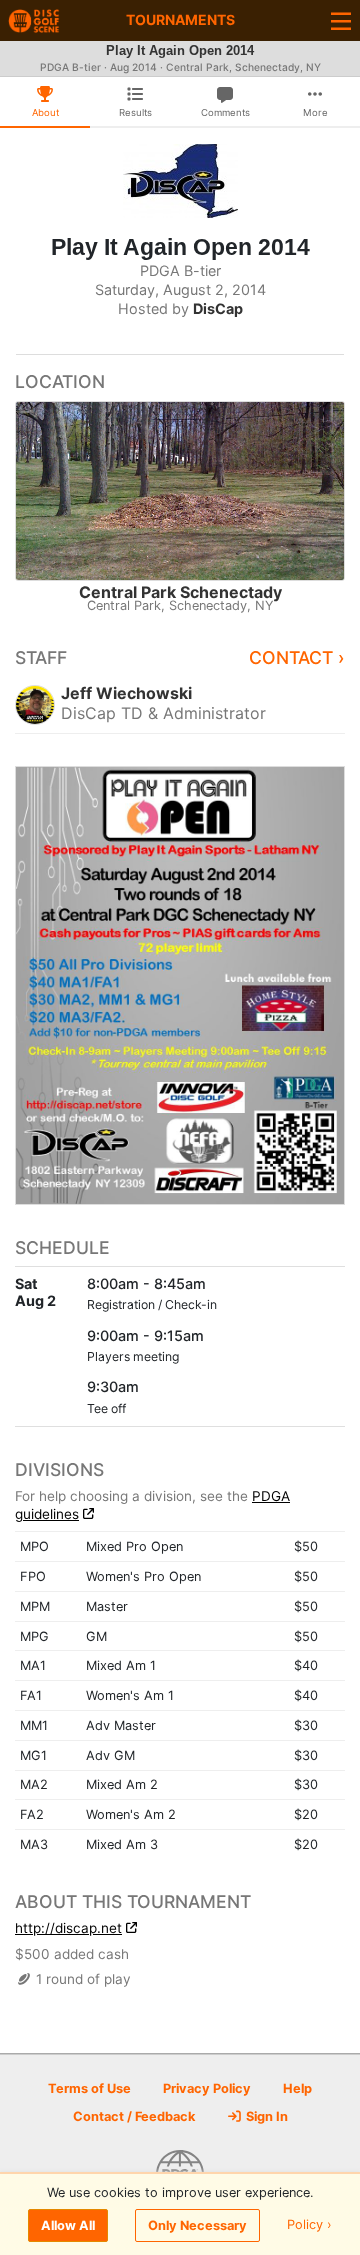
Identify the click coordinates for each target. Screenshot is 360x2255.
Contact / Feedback (134, 2116)
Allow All (68, 2225)
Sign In (265, 2116)
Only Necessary (197, 2225)
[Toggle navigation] (341, 20)
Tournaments (180, 19)
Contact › (297, 657)
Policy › (309, 2225)
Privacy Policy (207, 2088)
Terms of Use (89, 2088)
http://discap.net (68, 1928)
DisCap (218, 308)
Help (297, 2088)
